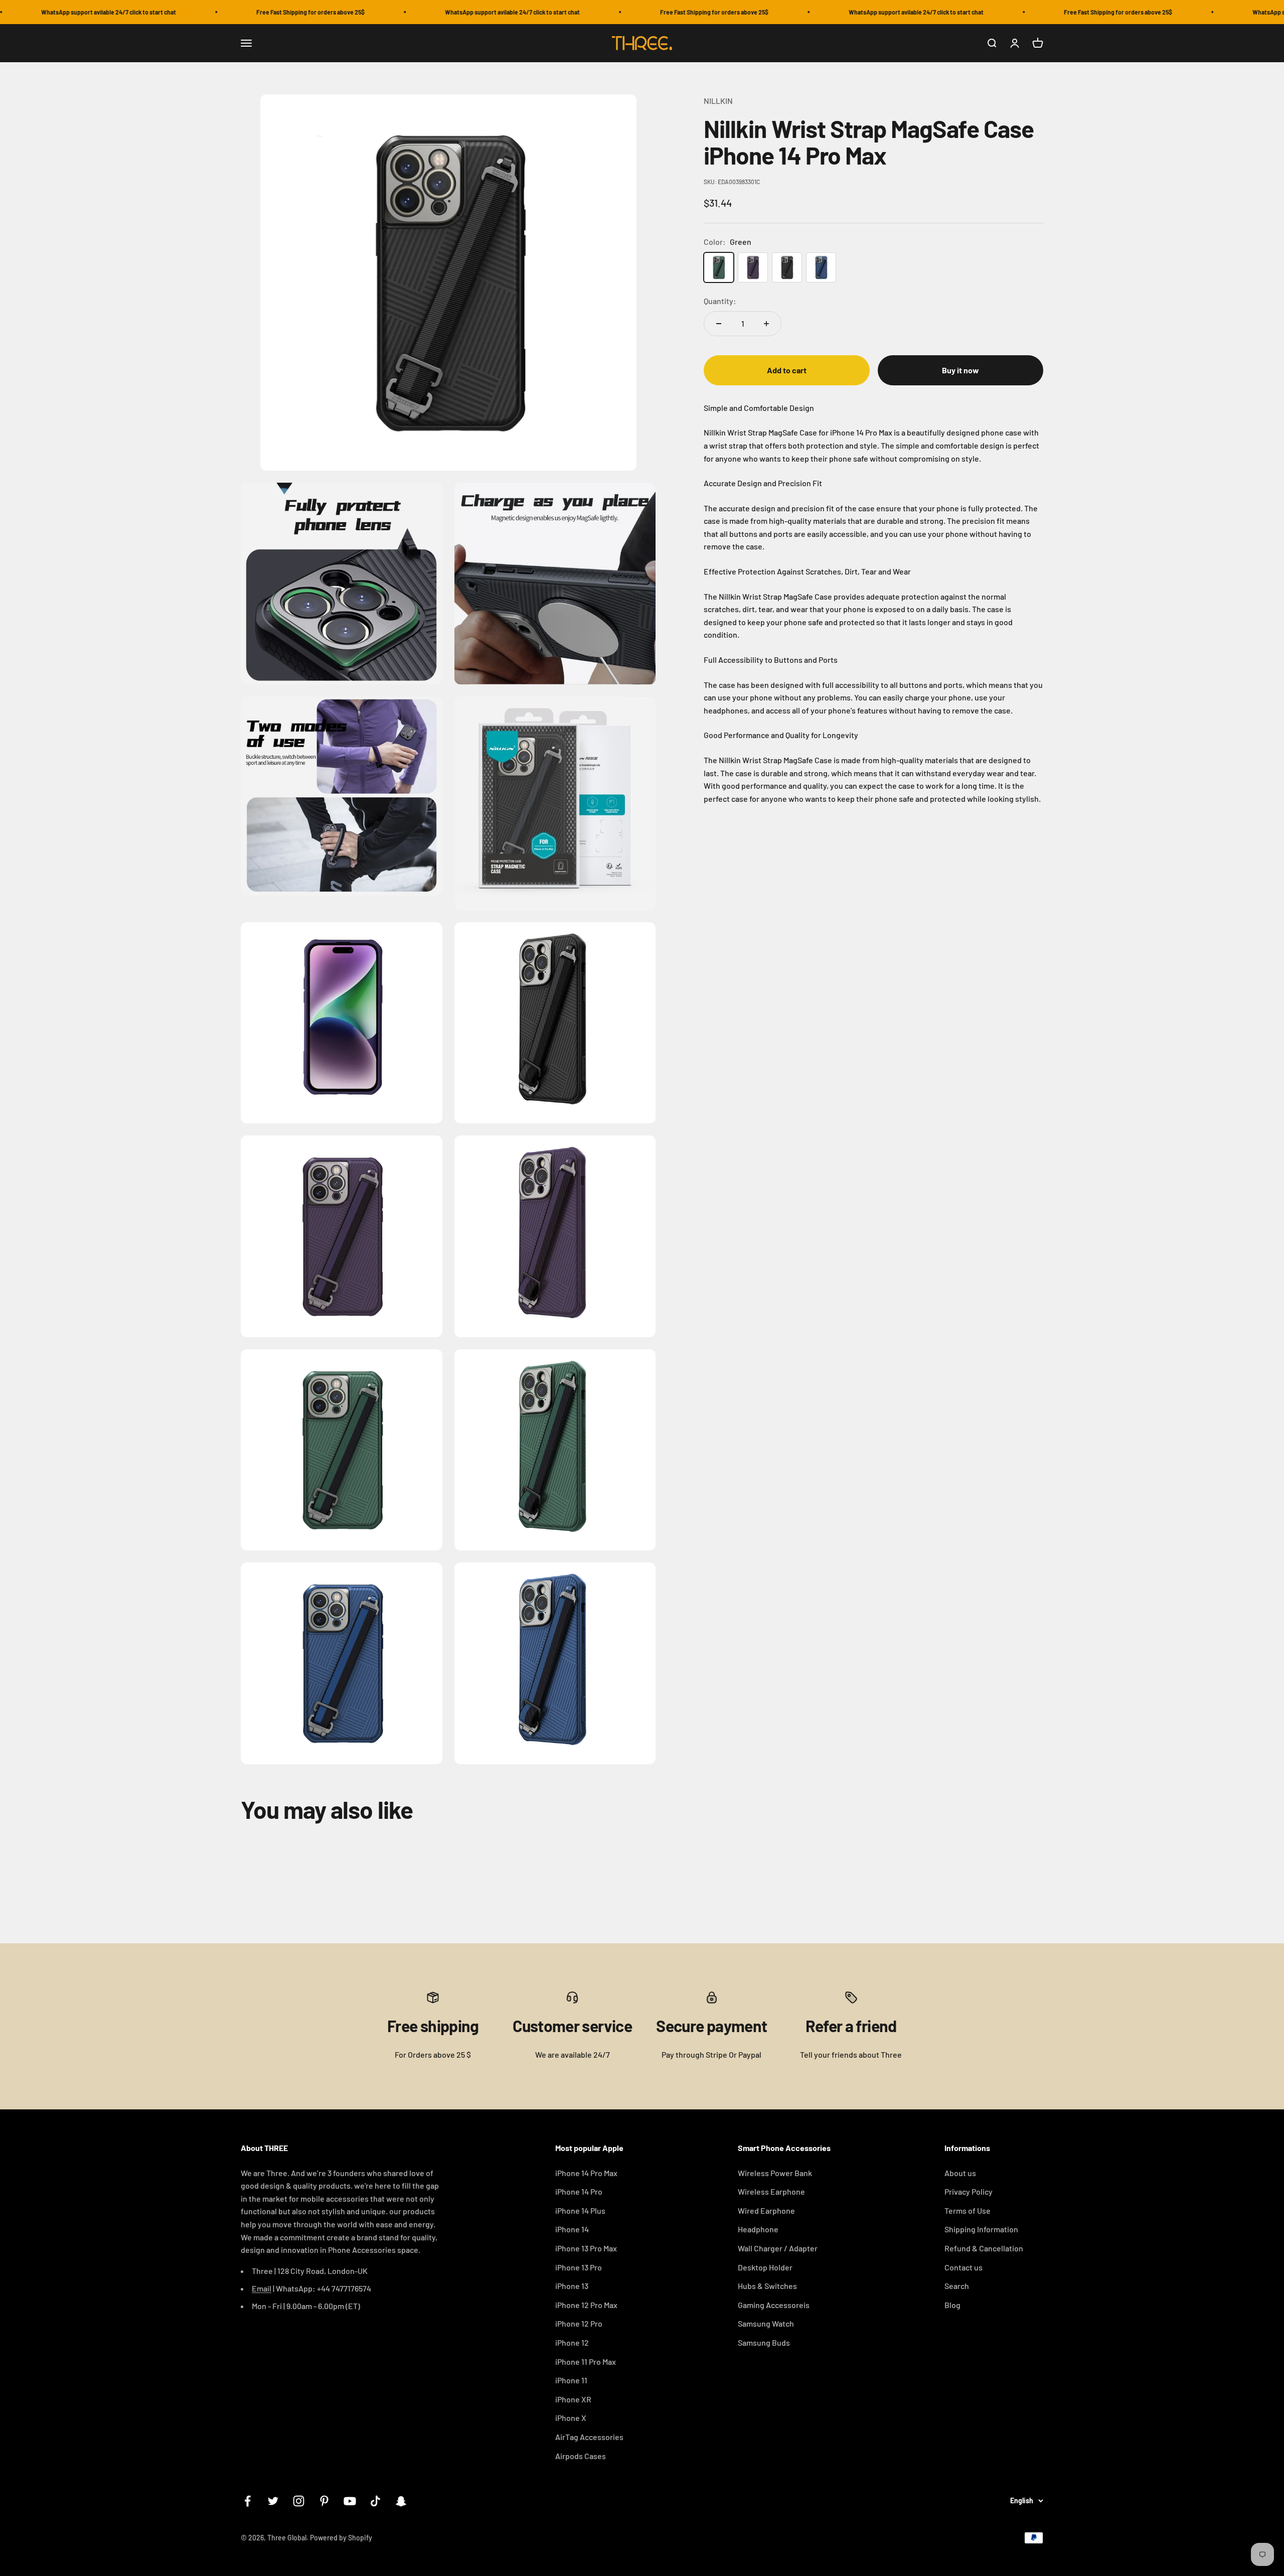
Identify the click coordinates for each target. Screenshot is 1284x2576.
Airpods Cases (581, 2456)
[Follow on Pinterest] (324, 2501)
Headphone (758, 2229)
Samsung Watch (766, 2323)
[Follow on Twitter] (273, 2501)
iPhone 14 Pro (579, 2191)
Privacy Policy (969, 2191)
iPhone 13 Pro (579, 2267)
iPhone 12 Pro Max (586, 2305)
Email (262, 2288)
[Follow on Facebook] (248, 2501)
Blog (952, 2305)
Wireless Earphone (771, 2191)
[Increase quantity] (766, 324)
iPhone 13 (572, 2286)
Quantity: (720, 301)
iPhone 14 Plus (580, 2210)
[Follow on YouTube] (350, 2501)
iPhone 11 (571, 2380)
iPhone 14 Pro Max (586, 2173)
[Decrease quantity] (719, 324)
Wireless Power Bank (775, 2173)
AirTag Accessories (589, 2437)
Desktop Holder (765, 2267)
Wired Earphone (766, 2210)
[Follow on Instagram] (299, 2501)
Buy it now (960, 370)
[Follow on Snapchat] (401, 2501)
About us (960, 2173)
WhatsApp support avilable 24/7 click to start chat (436, 12)
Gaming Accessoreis (774, 2305)
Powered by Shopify (341, 2538)
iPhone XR (573, 2399)
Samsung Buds (764, 2342)
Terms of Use (968, 2210)
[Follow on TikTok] (375, 2501)
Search (957, 2286)
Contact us (964, 2267)
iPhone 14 (572, 2229)
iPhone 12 (572, 2342)
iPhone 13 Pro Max (586, 2248)
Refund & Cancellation (984, 2248)
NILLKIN (718, 101)
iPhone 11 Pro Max (586, 2362)
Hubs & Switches (767, 2286)
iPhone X (571, 2418)
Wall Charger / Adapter (778, 2248)
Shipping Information (981, 2229)
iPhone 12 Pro (579, 2323)
